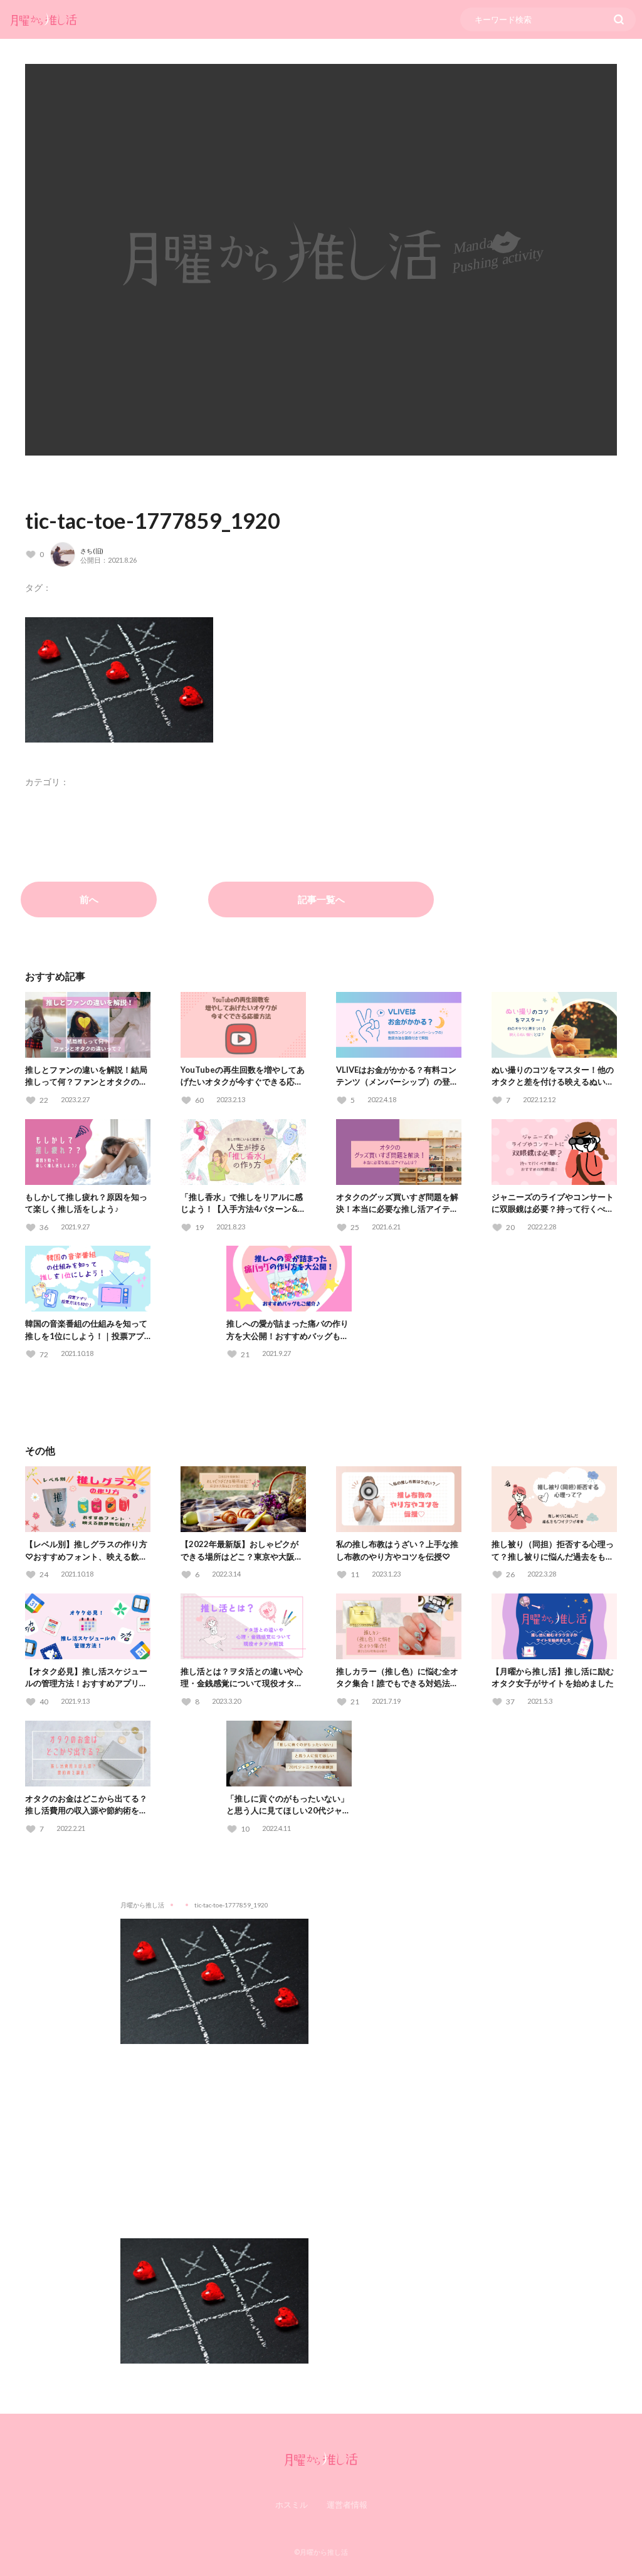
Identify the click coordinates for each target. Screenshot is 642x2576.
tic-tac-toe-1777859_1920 (153, 520)
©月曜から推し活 (321, 2552)
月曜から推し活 (142, 1905)
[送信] (619, 19)
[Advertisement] (321, 2132)
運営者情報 (347, 2505)
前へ (89, 899)
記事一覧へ (321, 899)
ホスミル (292, 2505)
